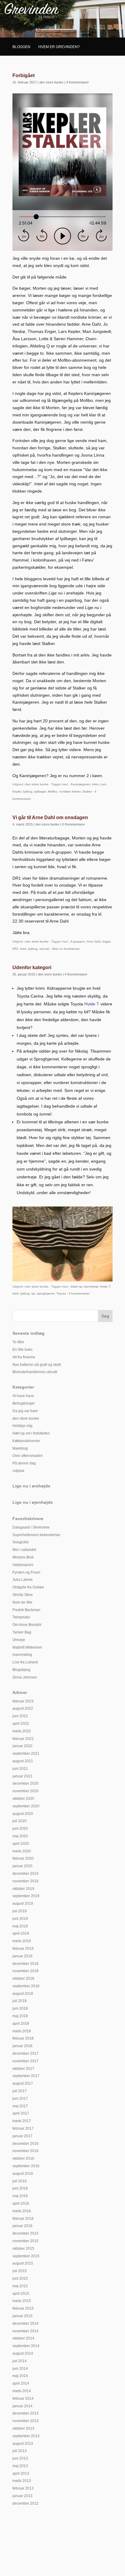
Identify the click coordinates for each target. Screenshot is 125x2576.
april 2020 (21, 1844)
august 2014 (23, 2353)
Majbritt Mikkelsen (27, 1647)
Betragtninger (24, 1403)
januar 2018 (22, 2046)
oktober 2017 (23, 2069)
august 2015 (23, 2263)
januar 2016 (22, 2226)
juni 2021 (20, 1769)
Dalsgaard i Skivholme (31, 1527)
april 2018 (21, 2024)
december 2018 (25, 1964)
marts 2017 (22, 2121)
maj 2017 (20, 2106)
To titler (18, 1342)
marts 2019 (22, 1941)
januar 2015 (22, 2316)
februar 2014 (23, 2399)
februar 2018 (23, 2038)
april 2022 (21, 1724)
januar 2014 (22, 2406)
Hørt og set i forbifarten (31, 1433)
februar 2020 (23, 1858)
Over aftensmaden (28, 1456)
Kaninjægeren (81, 784)
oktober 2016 (23, 2158)
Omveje (19, 1640)
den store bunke (51, 82)
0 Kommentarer (74, 824)
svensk (44, 949)
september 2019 (26, 1896)
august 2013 (23, 2444)
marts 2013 (22, 2481)
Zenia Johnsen (25, 1677)
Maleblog (20, 1448)
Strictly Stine (23, 1595)
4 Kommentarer (78, 82)
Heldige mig (22, 1426)
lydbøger (40, 791)
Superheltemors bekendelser (36, 1535)
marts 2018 (22, 2031)
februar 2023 (23, 1701)
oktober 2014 (23, 2338)
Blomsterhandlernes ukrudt (35, 1372)
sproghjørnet (46, 1293)
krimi (95, 784)
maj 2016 (20, 2196)
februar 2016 (23, 2219)
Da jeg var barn (25, 1411)
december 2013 (25, 2413)
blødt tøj (76, 1286)
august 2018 (23, 1994)
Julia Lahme (23, 1580)
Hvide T (105, 1286)
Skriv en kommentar (66, 949)
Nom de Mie (22, 1602)
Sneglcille (21, 1542)
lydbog (28, 791)
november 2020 (25, 1791)
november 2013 (25, 2421)
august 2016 (23, 2174)
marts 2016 (22, 2211)
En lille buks (22, 1350)
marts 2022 (22, 1731)
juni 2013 (20, 2458)
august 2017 (23, 2083)
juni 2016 (20, 2188)
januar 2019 (22, 1956)
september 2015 (26, 2256)
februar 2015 (23, 2308)
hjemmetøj (91, 1286)
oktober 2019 (23, 1889)
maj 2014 (20, 2376)
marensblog (22, 1655)
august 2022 (23, 1708)
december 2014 (25, 2324)
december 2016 (25, 2144)
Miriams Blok (23, 1557)
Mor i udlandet (24, 1550)
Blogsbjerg (21, 1670)
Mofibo (53, 791)
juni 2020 (20, 1829)
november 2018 (25, 1971)
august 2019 (23, 1904)
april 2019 (21, 1933)
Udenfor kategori (32, 967)
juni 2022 (20, 1716)
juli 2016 (20, 2181)
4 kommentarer (79, 1293)
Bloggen (21, 47)
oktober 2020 (23, 1799)
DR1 (15, 949)
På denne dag (24, 1463)
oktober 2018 (23, 1978)
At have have (23, 1396)
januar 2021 (22, 1776)
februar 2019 (23, 1949)
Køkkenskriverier (26, 1441)
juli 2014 (20, 2361)
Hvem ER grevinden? (59, 47)
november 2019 (25, 1881)
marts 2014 (22, 2391)
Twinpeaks (21, 1617)
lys (33, 1293)
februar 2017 (23, 2128)
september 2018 (26, 1986)
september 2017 (26, 2076)
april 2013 (21, 2473)
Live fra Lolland (25, 1662)
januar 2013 (22, 2496)
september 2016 (26, 2166)
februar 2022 (23, 1739)
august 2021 (23, 1761)
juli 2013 (20, 2451)
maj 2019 (20, 1926)
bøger (106, 941)
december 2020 (25, 1783)
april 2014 (21, 2383)
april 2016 (21, 2203)
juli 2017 (20, 2091)
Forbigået (24, 75)
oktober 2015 (23, 2249)
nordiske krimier (70, 791)
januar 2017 (22, 2136)
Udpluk (18, 1471)
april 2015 (21, 2294)
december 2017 (25, 2053)
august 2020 (23, 1814)
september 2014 (26, 2346)
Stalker (87, 791)
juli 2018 (20, 2001)
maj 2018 (20, 2016)
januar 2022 (22, 1746)
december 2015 (25, 2233)
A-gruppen (78, 941)
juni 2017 (20, 2099)
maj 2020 (20, 1836)
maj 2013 (20, 2466)
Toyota (61, 1293)
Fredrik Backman (26, 1610)
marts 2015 (22, 2301)
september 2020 (26, 1806)
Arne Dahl (94, 941)
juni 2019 (20, 1919)
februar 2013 (23, 2488)
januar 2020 (22, 1866)
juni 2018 (20, 2008)
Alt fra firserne (24, 1357)
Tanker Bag (22, 1632)
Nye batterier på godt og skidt (37, 1365)
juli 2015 (20, 2271)
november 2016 (25, 2151)
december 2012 (25, 2503)
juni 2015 (20, 2278)
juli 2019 (20, 1911)
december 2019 (25, 1874)
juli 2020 (20, 1821)
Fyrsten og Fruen (26, 1572)
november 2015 (25, 2241)
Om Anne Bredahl (27, 1625)
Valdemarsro (23, 1565)
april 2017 (21, 2113)
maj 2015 (20, 2286)
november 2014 (25, 2331)
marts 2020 (22, 1851)
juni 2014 (20, 2369)
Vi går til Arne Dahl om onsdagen (50, 817)
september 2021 (26, 1754)
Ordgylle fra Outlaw (28, 1587)
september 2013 (26, 2436)
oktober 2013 (23, 2428)
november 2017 (25, 2061)
